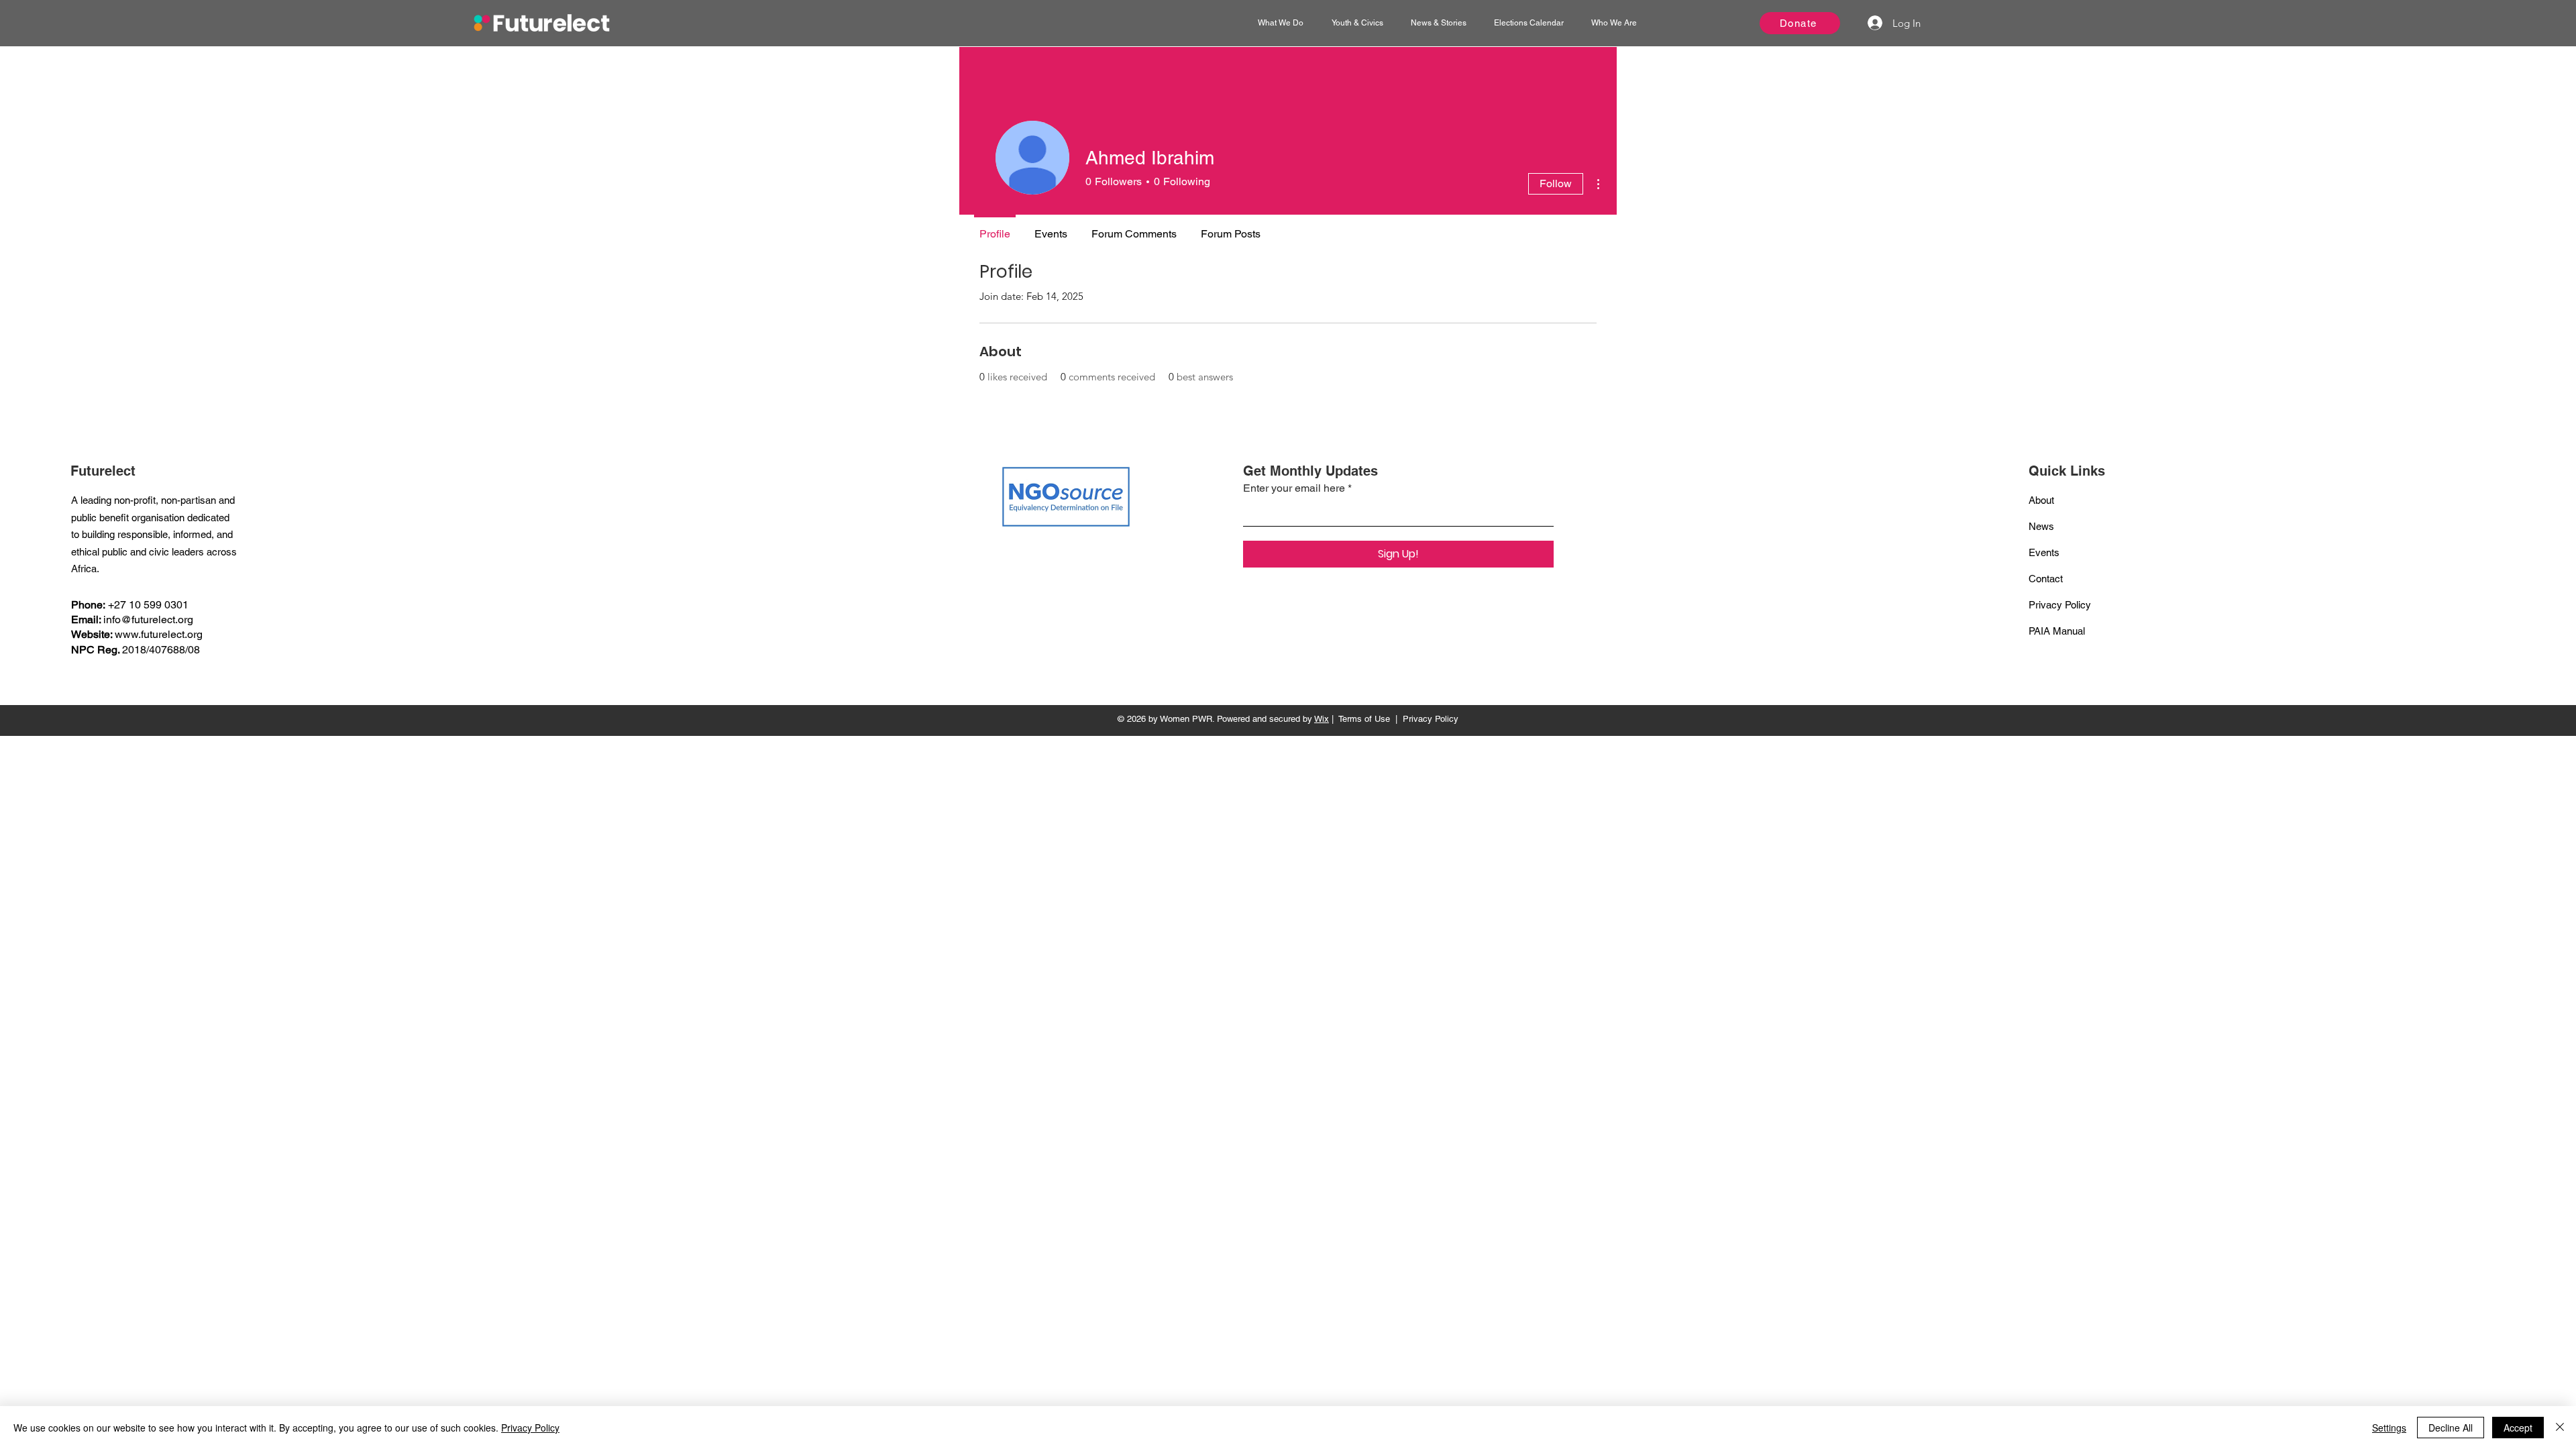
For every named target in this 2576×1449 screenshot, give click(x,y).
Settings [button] (2389, 1428)
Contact (2046, 579)
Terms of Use (1364, 719)
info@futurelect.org (148, 620)
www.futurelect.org (159, 634)
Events (2044, 552)
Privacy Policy (2060, 605)
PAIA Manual (2057, 631)
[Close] (2560, 1428)
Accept (2518, 1428)
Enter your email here (1294, 488)
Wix (1322, 719)
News (2041, 526)
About (2041, 500)
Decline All (2451, 1428)
